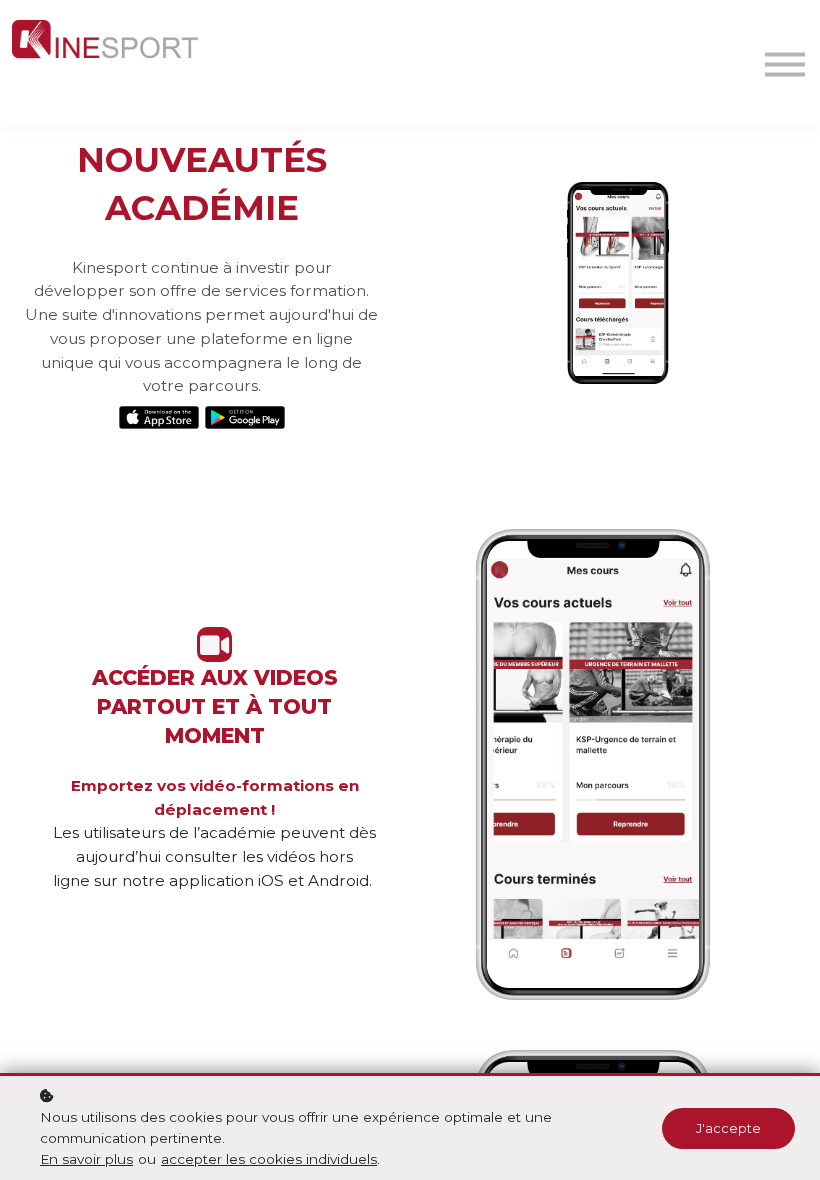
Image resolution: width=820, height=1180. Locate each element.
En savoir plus (86, 1159)
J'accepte (728, 1128)
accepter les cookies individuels (269, 1159)
